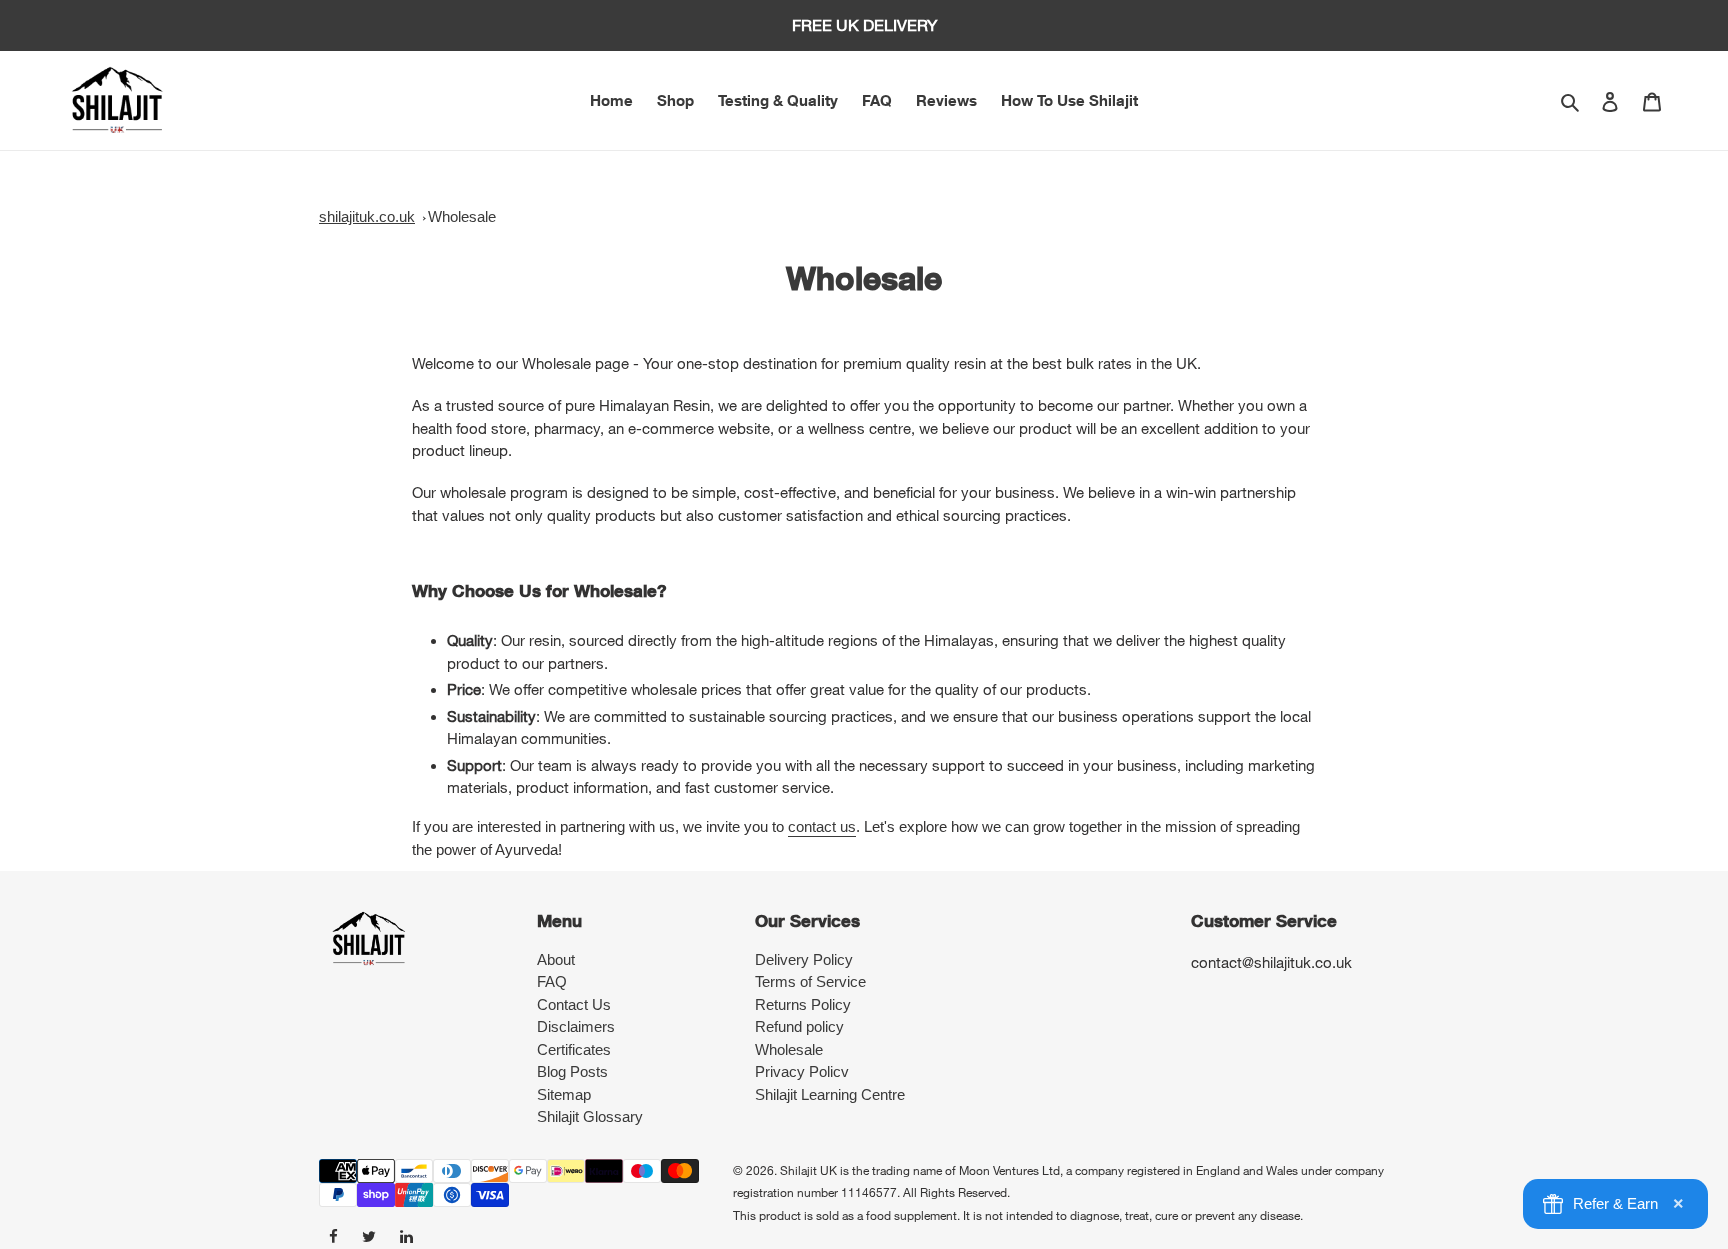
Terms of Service (810, 981)
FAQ (552, 981)
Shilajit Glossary (590, 1116)
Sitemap (564, 1094)
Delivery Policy (804, 959)
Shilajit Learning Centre (830, 1094)
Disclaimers (576, 1026)
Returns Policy (803, 1004)
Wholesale (462, 216)
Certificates (574, 1049)
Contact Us (574, 1004)
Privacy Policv (802, 1071)
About (556, 959)
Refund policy (799, 1026)
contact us (822, 826)
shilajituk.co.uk (367, 216)
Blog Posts (572, 1071)
